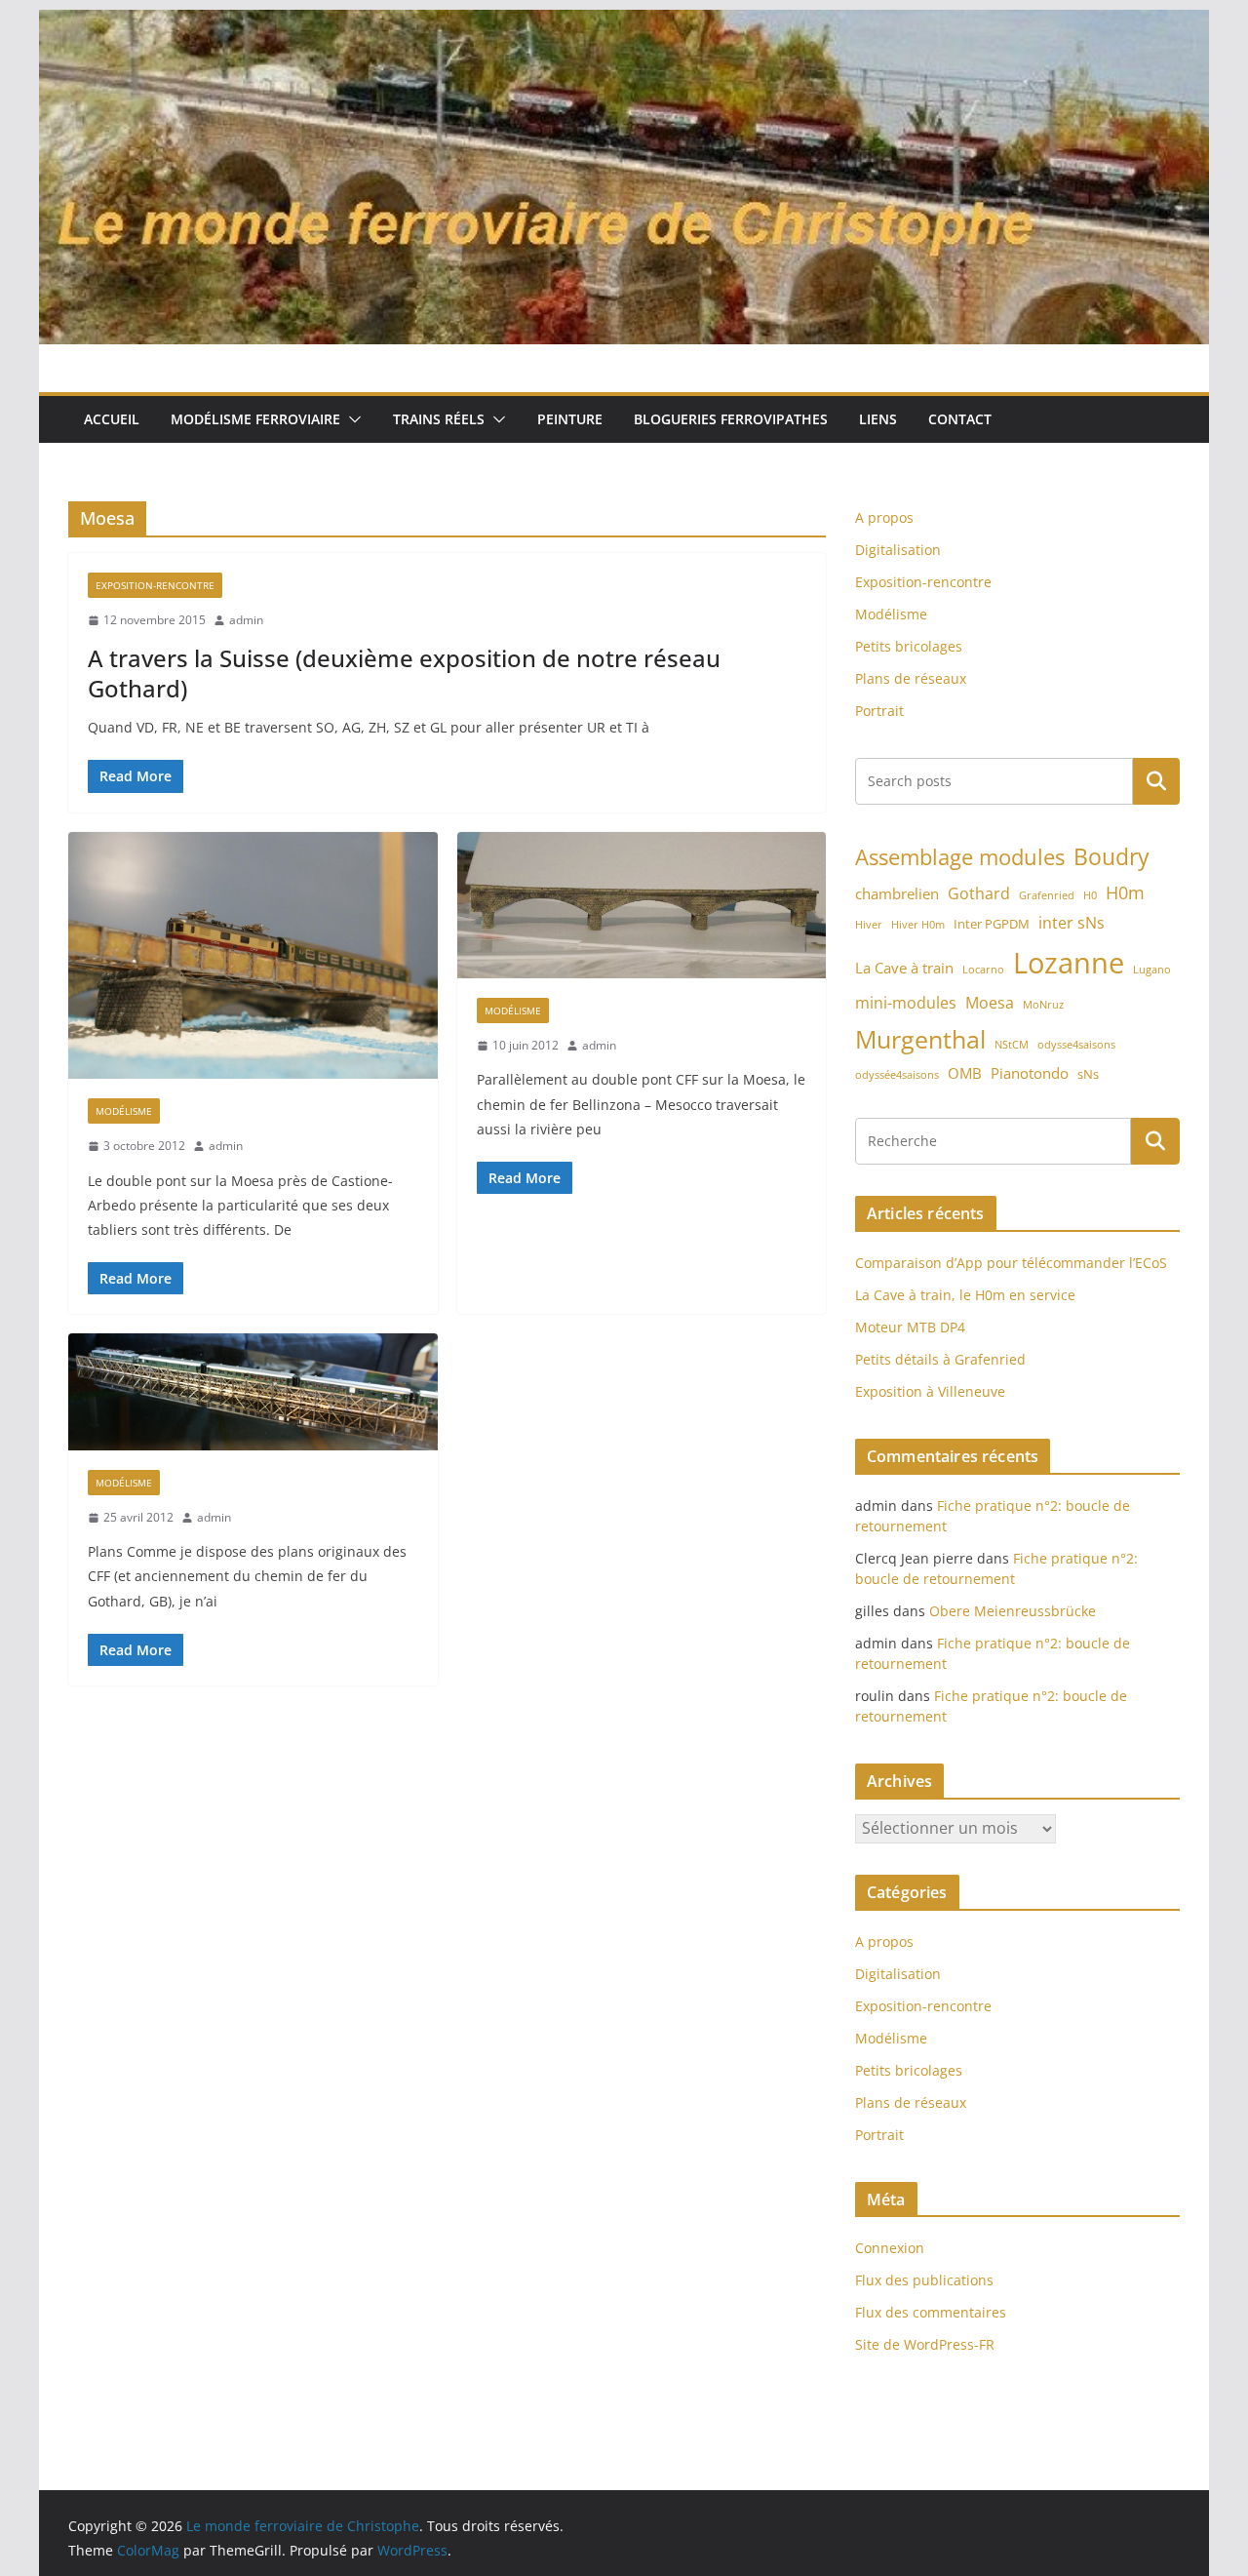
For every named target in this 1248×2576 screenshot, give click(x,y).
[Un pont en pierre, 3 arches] (642, 905)
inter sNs (1072, 923)
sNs (1088, 1074)
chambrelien (897, 893)
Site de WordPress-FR (925, 2344)
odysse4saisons (1076, 1045)
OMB (965, 1073)
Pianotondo (1030, 1073)
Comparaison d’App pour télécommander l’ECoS (1011, 1263)
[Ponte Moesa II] (253, 1391)
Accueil (112, 419)
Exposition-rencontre (155, 585)
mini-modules (906, 1003)
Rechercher (1156, 781)
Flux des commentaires (931, 2312)
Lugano (1152, 970)
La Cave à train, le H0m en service (965, 1295)
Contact (960, 419)
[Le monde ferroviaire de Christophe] (624, 23)
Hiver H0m (918, 925)
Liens (878, 419)
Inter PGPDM (992, 924)
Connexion (890, 2248)
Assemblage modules (960, 857)
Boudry (1111, 856)
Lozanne (1069, 963)
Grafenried (1047, 895)
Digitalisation (898, 550)
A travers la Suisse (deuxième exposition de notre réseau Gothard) (404, 673)
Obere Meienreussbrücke (1013, 1611)
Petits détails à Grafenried (940, 1359)
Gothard (979, 893)
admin (246, 620)
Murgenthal (920, 1039)
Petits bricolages (909, 646)
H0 (1090, 895)
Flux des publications (924, 2280)
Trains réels (439, 419)
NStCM (1012, 1045)
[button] (351, 419)
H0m (1125, 892)
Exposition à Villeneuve (930, 1391)
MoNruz (1043, 1005)
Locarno (983, 970)
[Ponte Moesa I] (253, 956)
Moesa (990, 1003)
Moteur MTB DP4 (910, 1327)
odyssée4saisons (897, 1075)
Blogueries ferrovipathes (731, 419)
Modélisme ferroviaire (255, 419)
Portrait (879, 711)
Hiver (869, 925)
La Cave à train (904, 968)
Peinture (570, 419)
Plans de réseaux (911, 678)
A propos (884, 517)
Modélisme (124, 1111)
